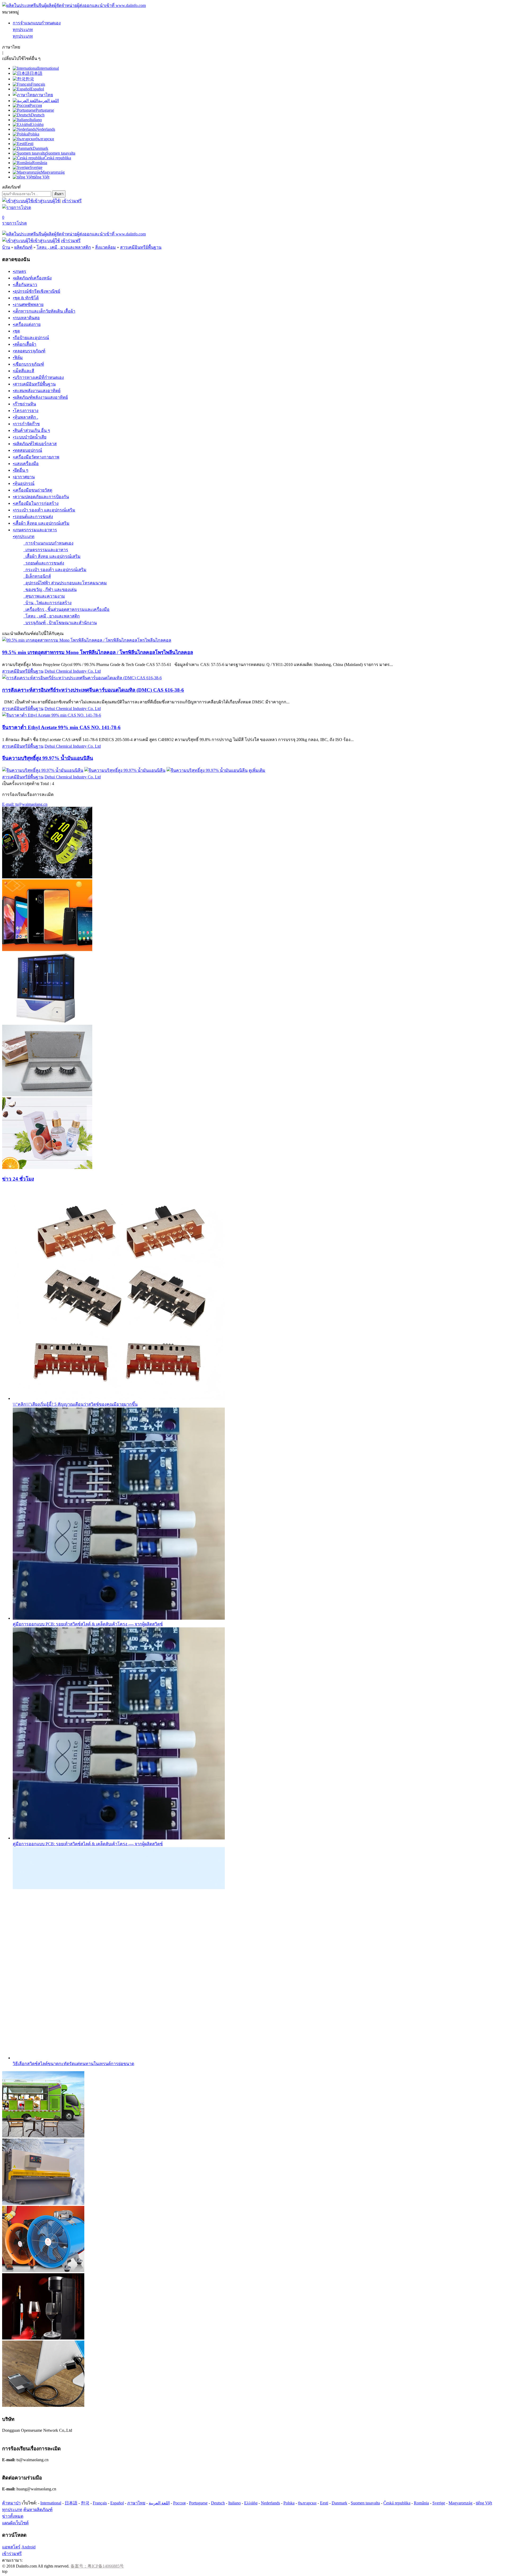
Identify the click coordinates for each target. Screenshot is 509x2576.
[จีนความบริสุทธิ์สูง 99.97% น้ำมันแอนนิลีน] (43, 770)
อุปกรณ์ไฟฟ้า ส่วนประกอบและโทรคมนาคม (65, 583)
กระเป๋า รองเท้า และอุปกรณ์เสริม (55, 570)
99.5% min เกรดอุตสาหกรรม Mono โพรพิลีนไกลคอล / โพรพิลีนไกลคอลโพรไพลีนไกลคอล (98, 652)
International (51, 2503)
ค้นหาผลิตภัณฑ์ (38, 2510)
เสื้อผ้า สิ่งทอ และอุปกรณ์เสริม (52, 556)
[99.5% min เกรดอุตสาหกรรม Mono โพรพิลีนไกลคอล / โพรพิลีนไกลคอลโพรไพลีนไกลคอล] (87, 640)
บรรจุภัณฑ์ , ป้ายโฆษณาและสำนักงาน (60, 623)
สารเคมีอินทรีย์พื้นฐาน (141, 247)
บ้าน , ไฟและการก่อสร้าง (47, 603)
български (307, 2503)
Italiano (234, 2503)
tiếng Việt (484, 2503)
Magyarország (460, 2503)
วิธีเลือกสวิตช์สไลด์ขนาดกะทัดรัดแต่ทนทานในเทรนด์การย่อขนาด (73, 2064)
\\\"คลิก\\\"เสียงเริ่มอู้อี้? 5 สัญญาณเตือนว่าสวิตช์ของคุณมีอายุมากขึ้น (75, 1404)
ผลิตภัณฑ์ (23, 247)
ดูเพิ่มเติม (257, 770)
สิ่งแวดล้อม (106, 247)
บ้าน (6, 247)
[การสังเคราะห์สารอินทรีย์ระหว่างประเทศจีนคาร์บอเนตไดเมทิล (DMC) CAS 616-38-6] (82, 678)
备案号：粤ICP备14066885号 (97, 2566)
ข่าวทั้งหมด (13, 2516)
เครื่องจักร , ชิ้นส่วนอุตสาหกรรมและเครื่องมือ (66, 609)
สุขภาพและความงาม (44, 596)
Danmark (339, 2503)
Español (117, 2503)
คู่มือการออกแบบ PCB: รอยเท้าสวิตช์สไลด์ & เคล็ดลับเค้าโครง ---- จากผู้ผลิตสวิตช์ (88, 1624)
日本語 (71, 2503)
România (421, 2503)
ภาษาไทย (136, 2503)
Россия (179, 2503)
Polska (289, 2503)
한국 (85, 2503)
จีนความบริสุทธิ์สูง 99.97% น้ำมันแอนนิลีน (48, 758)
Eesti (324, 2503)
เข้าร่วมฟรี (72, 201)
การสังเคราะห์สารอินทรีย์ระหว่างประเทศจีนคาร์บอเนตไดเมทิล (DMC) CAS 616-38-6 (93, 690)
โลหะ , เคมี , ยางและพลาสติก (64, 247)
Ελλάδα (251, 2503)
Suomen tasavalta (365, 2503)
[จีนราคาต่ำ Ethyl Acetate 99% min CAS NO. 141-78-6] (52, 715)
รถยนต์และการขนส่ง (44, 563)
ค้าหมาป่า (11, 2503)
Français (100, 2503)
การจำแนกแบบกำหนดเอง (37, 23)
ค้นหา (59, 194)
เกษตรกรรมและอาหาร (46, 550)
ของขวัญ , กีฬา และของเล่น (50, 590)
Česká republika (397, 2503)
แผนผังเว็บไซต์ (15, 2523)
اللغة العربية (159, 2503)
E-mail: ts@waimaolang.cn (25, 804)
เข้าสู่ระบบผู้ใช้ (47, 201)
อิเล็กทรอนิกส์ (37, 576)
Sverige (439, 2503)
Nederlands (270, 2503)
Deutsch (218, 2503)
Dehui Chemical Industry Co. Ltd (73, 671)
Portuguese (198, 2503)
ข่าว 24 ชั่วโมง (18, 1179)
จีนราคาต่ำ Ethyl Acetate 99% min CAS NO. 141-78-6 (61, 727)
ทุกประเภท (23, 30)
